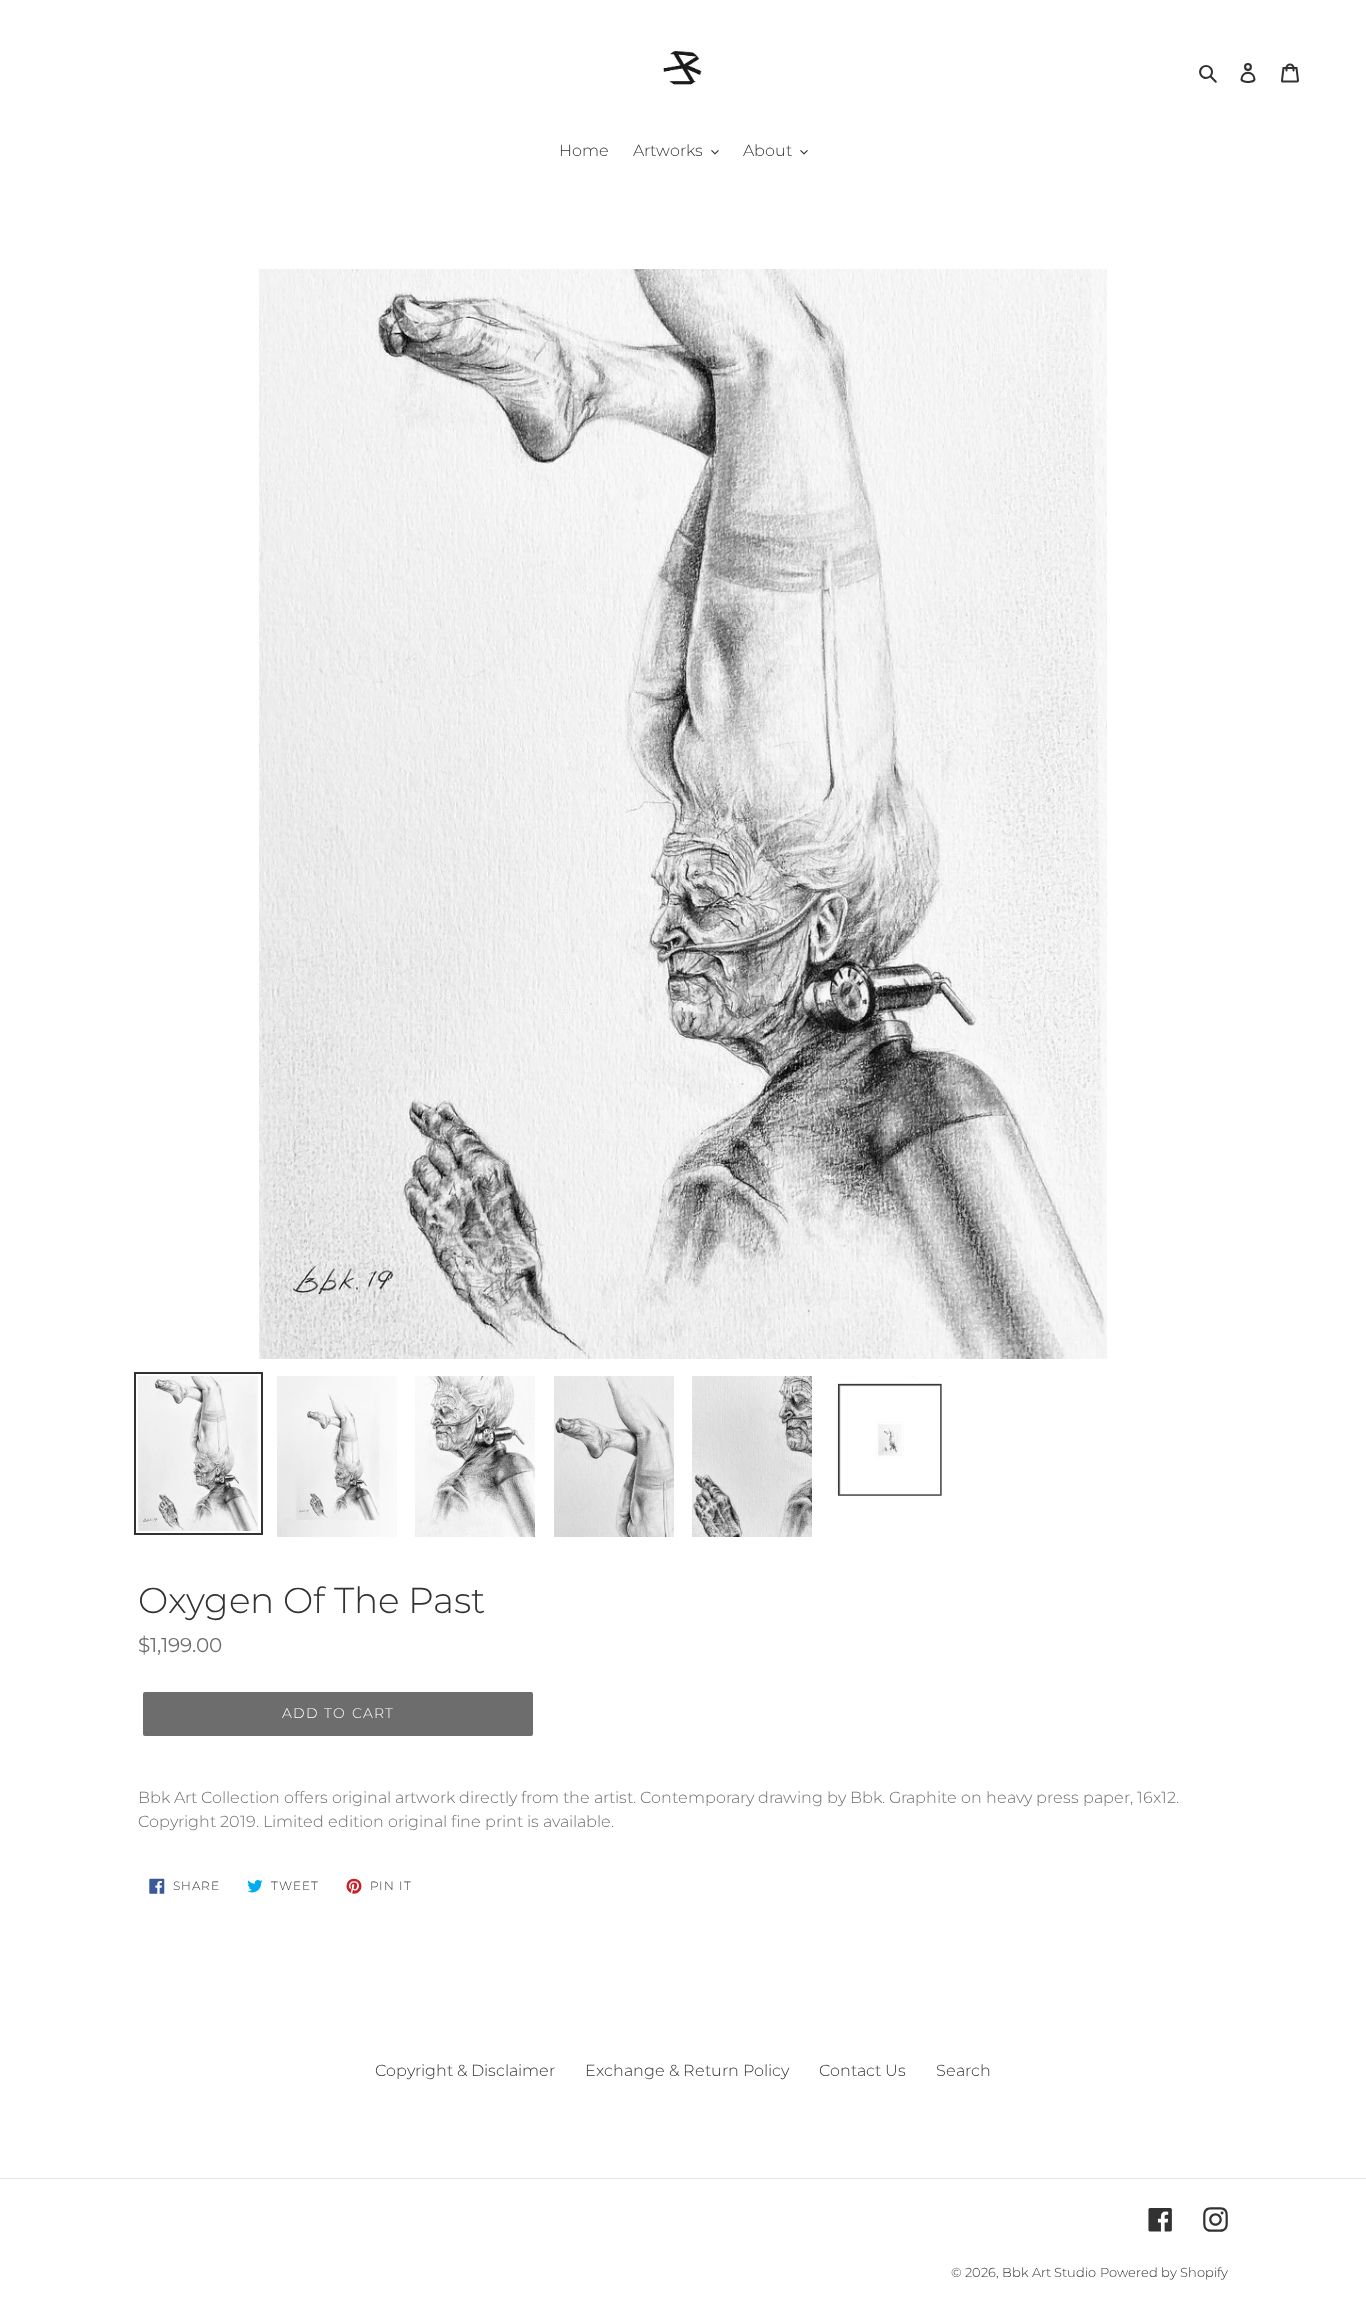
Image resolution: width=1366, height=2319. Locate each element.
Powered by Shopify (1164, 2272)
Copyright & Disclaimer (465, 2070)
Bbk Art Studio (1049, 2272)
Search (963, 2070)
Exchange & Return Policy (687, 2070)
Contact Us (862, 2070)
